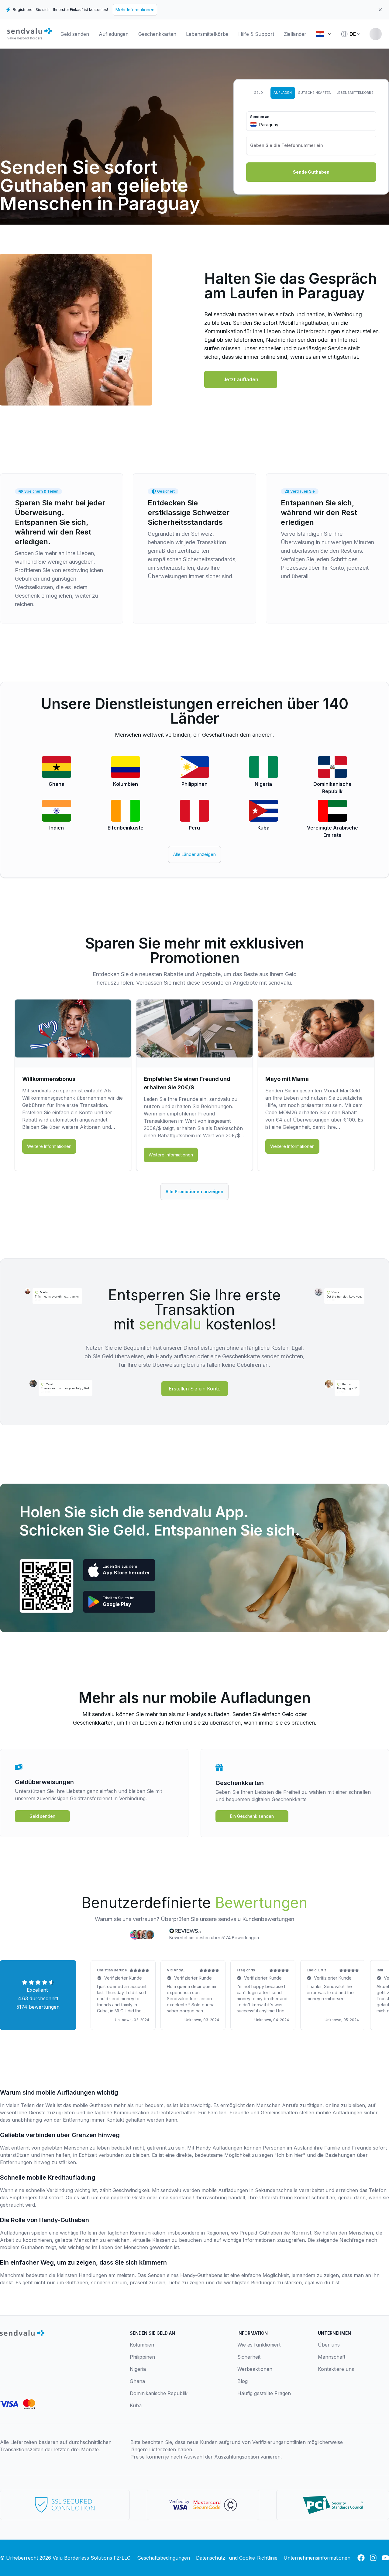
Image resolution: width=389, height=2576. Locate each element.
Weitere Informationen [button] (49, 1146)
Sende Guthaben (311, 172)
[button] (241, 379)
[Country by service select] (323, 34)
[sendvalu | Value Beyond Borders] (29, 34)
